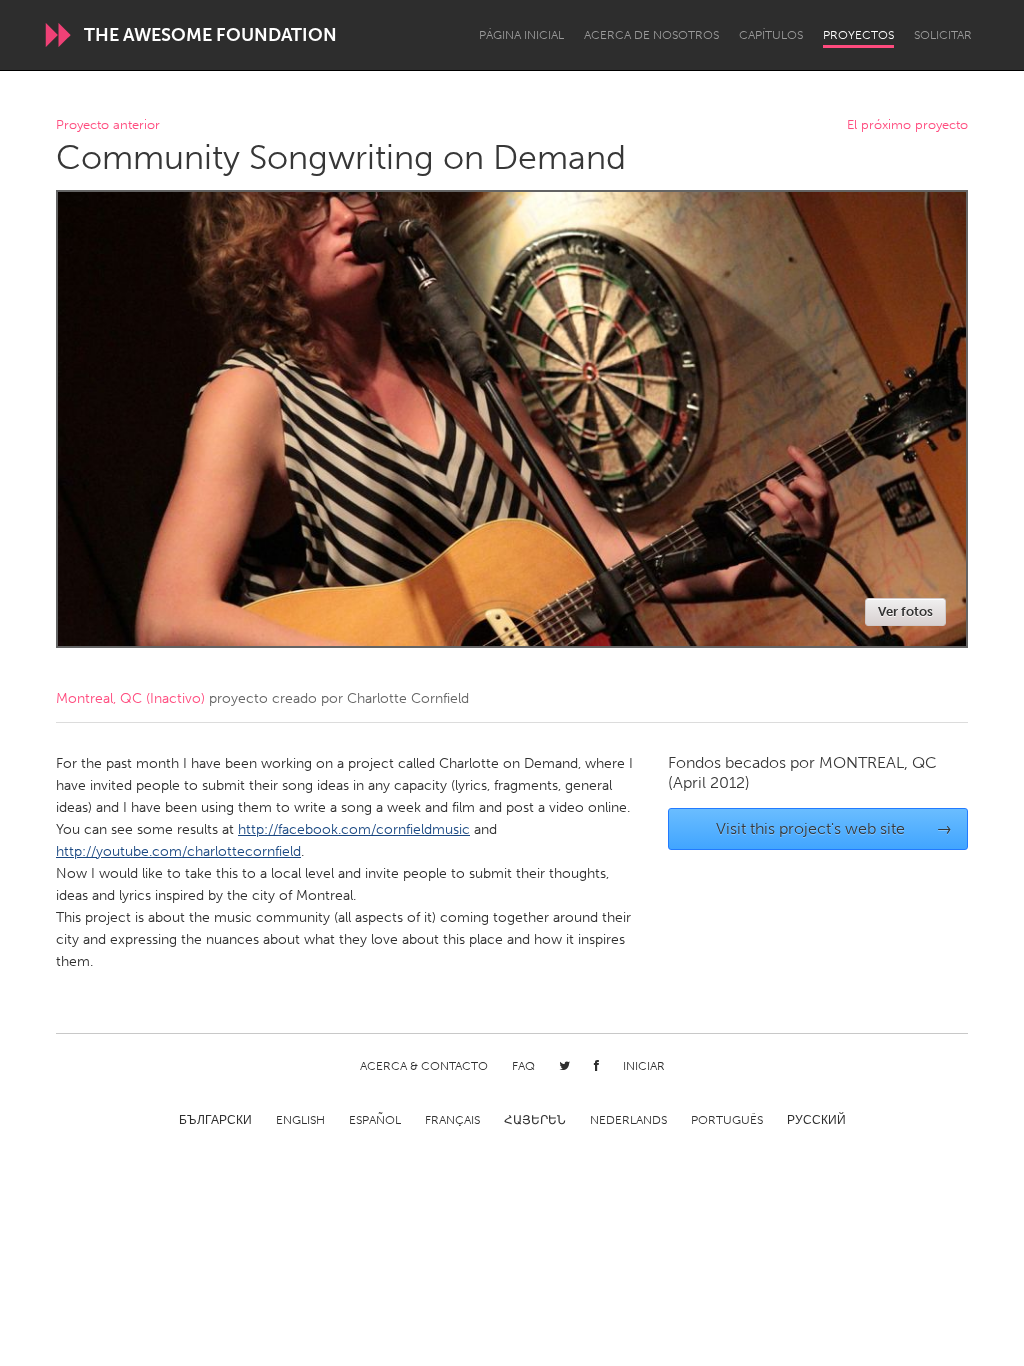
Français (452, 1120)
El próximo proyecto (907, 125)
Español (375, 1120)
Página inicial (521, 35)
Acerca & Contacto (424, 1066)
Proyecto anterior (108, 125)
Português (727, 1120)
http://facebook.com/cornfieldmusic (354, 829)
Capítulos (771, 35)
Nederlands (628, 1120)
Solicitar (943, 35)
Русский (816, 1120)
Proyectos (858, 35)
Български (215, 1120)
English (300, 1120)
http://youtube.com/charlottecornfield (178, 851)
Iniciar (644, 1066)
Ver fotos (905, 611)
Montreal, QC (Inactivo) (130, 698)
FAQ (523, 1066)
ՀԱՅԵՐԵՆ (535, 1120)
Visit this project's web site (834, 828)
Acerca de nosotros (651, 35)
